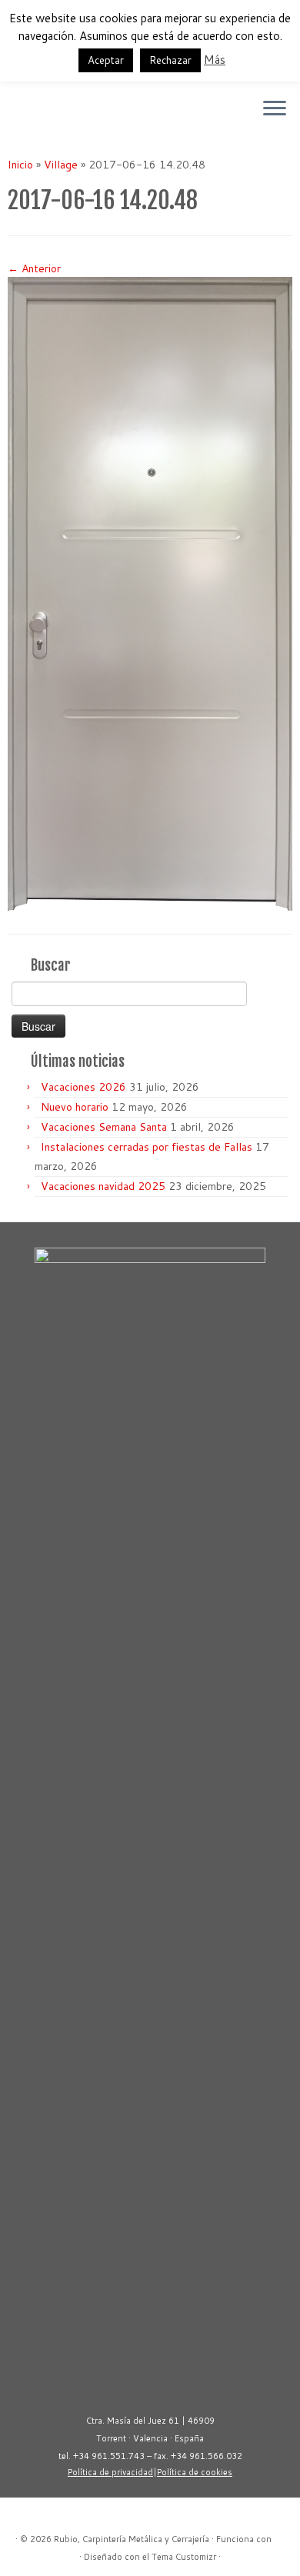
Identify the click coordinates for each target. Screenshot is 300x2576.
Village (61, 165)
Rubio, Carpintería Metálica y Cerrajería (132, 2539)
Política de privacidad (110, 2472)
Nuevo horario (75, 1107)
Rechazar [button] (170, 60)
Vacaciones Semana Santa (104, 1127)
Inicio (20, 165)
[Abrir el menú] (275, 109)
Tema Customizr (184, 2557)
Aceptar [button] (106, 60)
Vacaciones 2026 (83, 1087)
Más (215, 60)
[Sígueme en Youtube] (17, 114)
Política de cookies (195, 2472)
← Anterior (34, 268)
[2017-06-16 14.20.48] (150, 593)
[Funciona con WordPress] (279, 2536)
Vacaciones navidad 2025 (103, 1186)
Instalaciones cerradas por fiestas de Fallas (147, 1147)
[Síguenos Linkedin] (30, 114)
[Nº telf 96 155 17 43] (43, 114)
